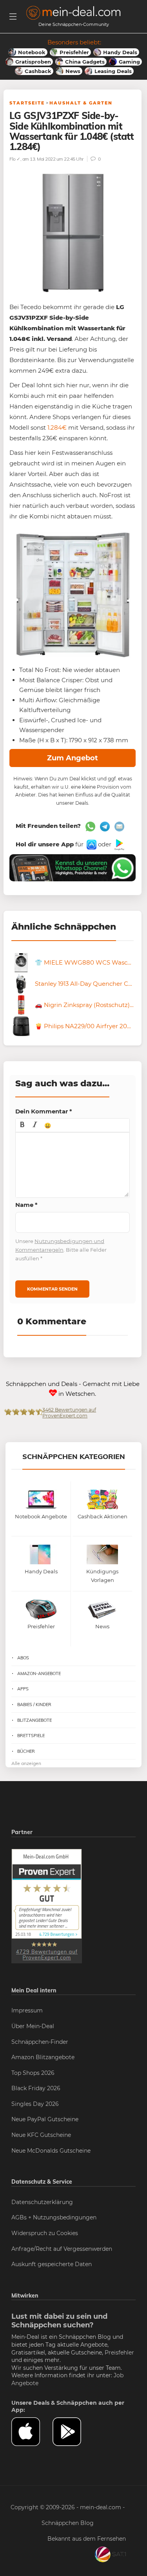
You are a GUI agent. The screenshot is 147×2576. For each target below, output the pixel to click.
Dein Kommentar (44, 1111)
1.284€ (57, 428)
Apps (23, 1689)
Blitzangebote (34, 1720)
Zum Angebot (73, 758)
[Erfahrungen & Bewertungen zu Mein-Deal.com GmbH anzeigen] (47, 1906)
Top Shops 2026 (33, 2073)
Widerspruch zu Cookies (45, 2233)
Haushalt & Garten (81, 103)
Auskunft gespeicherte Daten (52, 2264)
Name (26, 1205)
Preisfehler (119, 2353)
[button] (22, 1125)
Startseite (27, 103)
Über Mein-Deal (33, 2026)
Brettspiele (31, 1736)
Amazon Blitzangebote (43, 2057)
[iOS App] (91, 844)
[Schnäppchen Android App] (119, 844)
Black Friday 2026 (36, 2088)
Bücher (26, 1751)
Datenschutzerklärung (42, 2202)
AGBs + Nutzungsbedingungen (54, 2217)
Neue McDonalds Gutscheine (51, 2151)
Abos (23, 1658)
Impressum (27, 2010)
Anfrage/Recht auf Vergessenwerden (62, 2249)
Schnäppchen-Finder (40, 2042)
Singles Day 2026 (35, 2104)
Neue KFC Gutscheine (41, 2135)
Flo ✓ (15, 159)
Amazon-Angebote (39, 1673)
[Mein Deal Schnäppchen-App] (73, 2432)
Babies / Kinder (34, 1705)
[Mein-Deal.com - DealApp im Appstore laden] (32, 2432)
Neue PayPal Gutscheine (45, 2119)
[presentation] (22, 1125)
